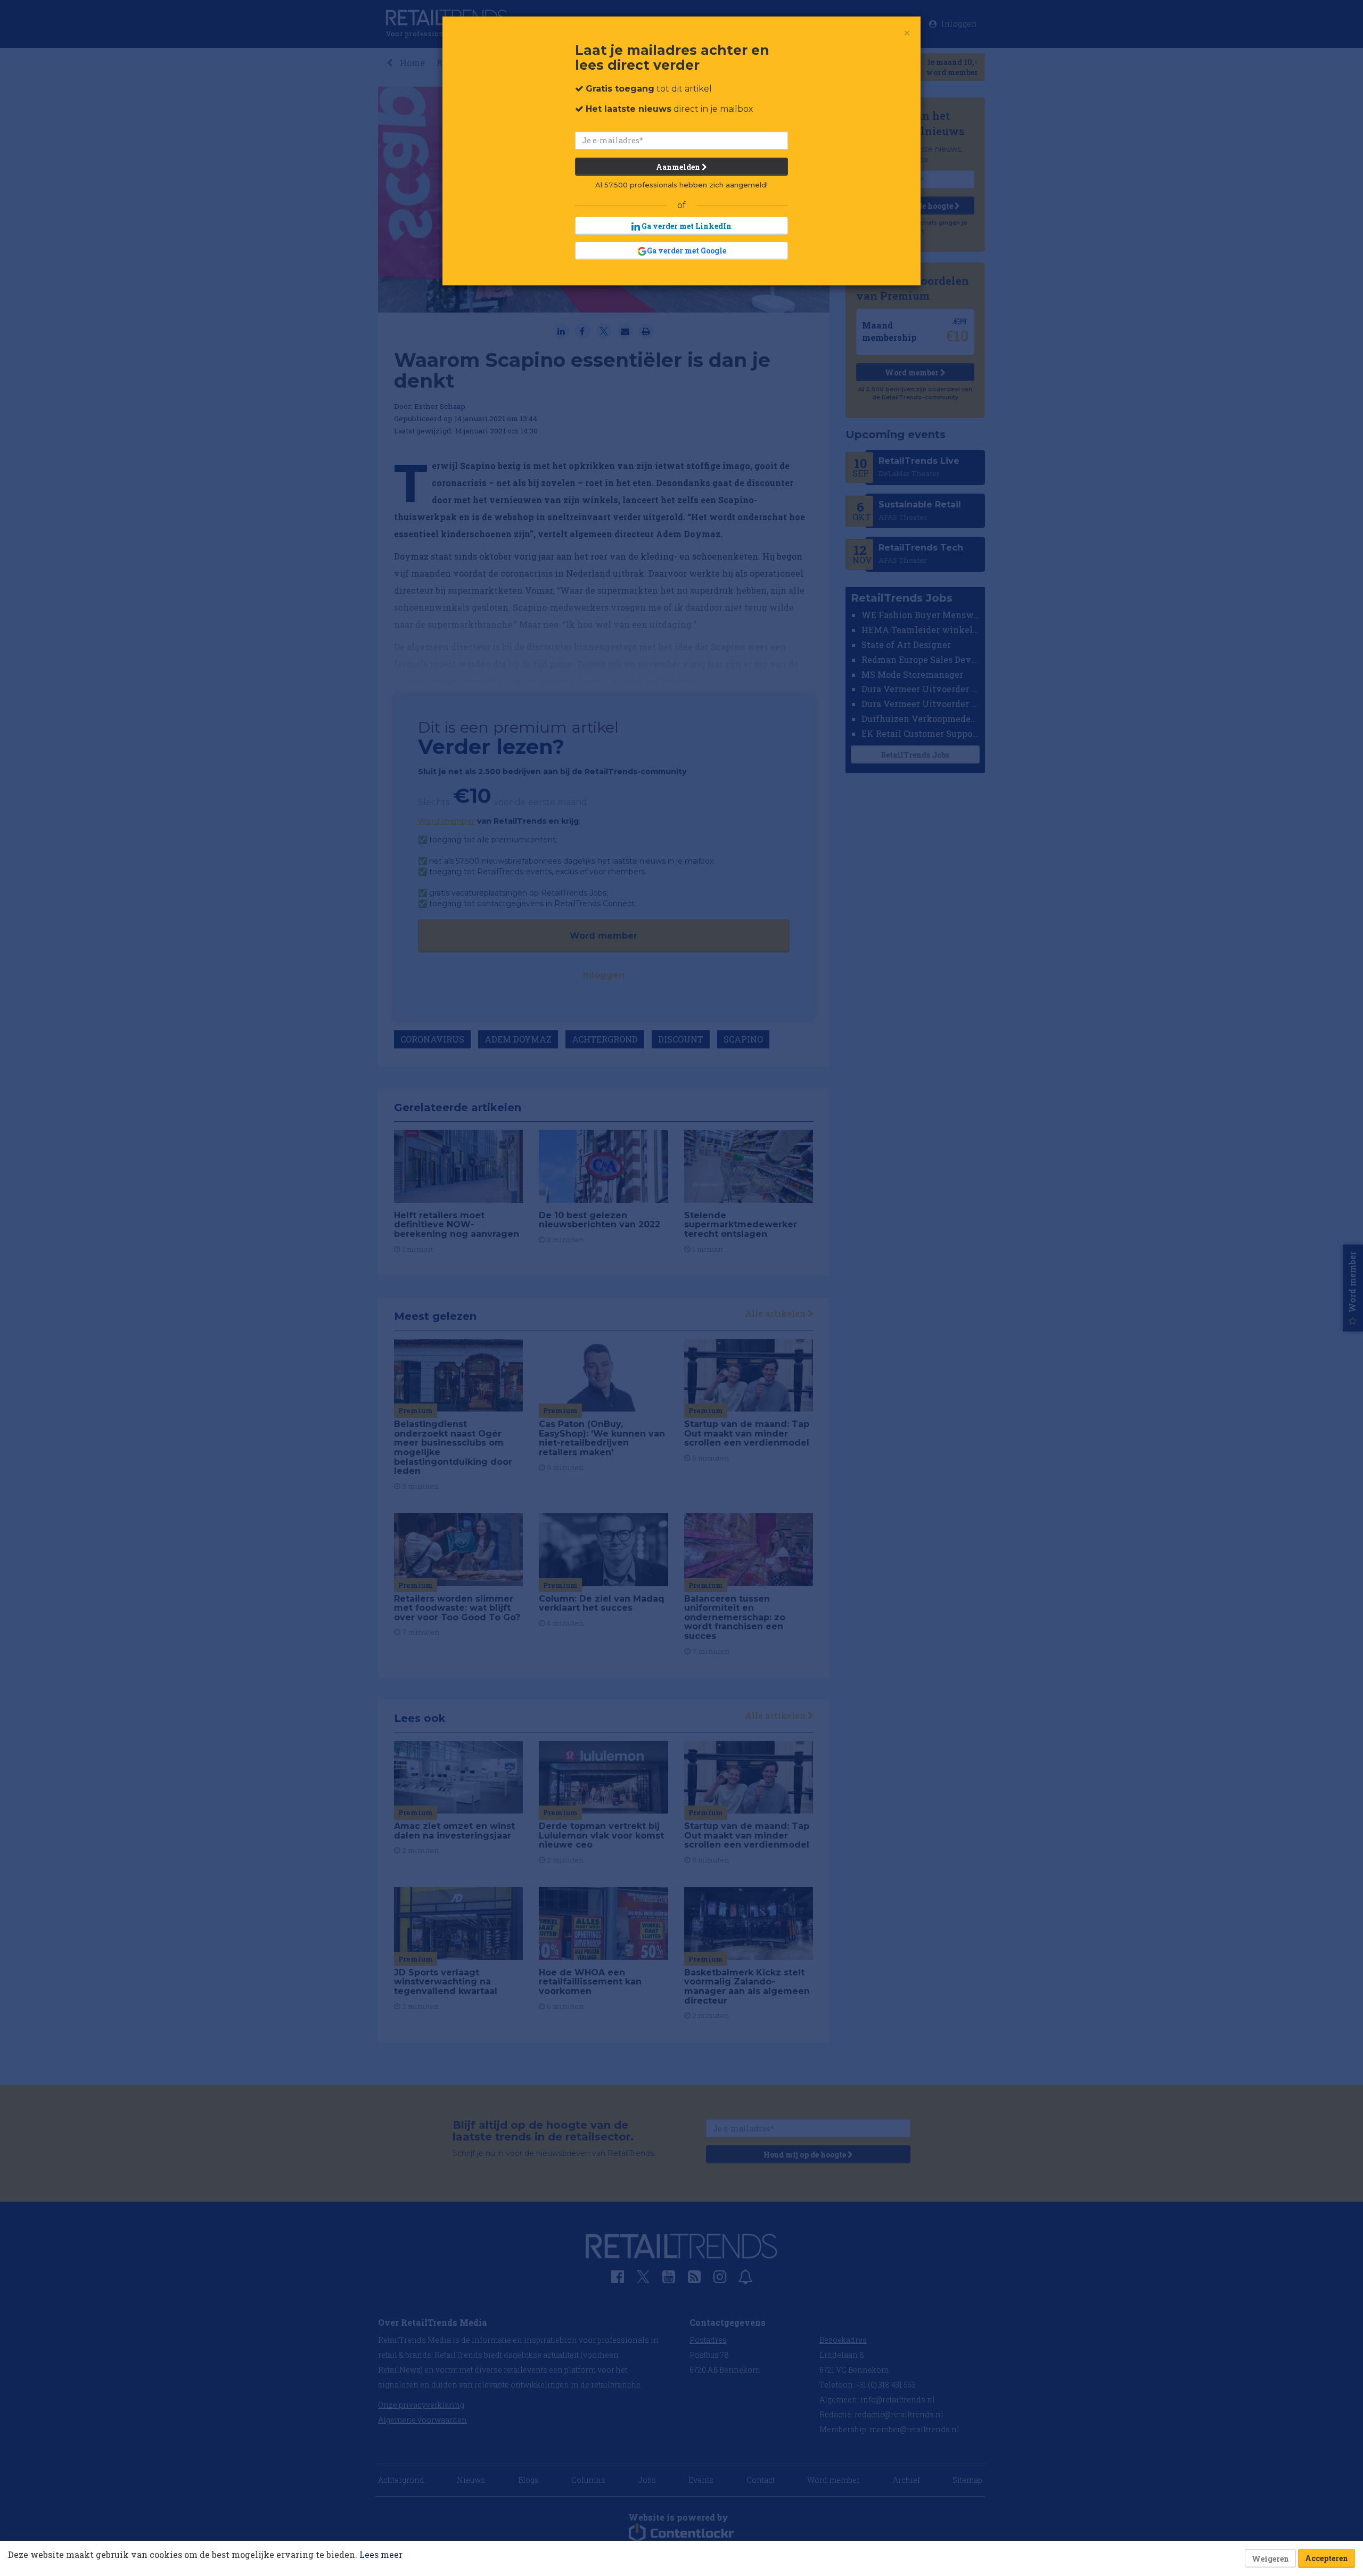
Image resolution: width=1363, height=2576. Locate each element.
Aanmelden (679, 167)
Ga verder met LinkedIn (686, 226)
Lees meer (381, 2554)
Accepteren (1327, 2558)
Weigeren (1270, 2559)
